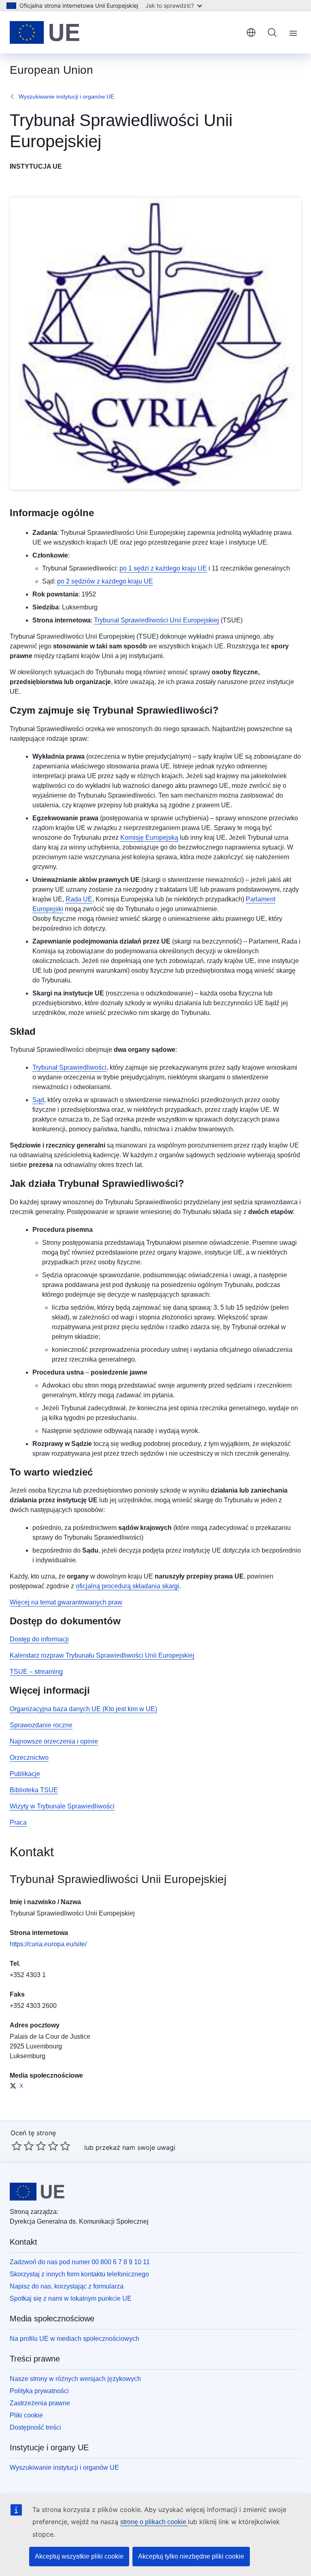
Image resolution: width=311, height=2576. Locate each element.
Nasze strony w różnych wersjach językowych (75, 2379)
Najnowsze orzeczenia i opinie (54, 1741)
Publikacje (25, 1774)
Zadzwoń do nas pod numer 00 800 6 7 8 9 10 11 (80, 2262)
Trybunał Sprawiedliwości (69, 1067)
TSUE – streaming (36, 1672)
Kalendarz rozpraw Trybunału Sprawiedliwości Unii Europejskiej (102, 1655)
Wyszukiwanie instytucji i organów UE (66, 97)
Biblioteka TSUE (34, 1790)
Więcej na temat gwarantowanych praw (66, 1602)
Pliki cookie (26, 2415)
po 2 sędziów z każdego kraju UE (105, 581)
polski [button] (251, 32)
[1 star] (17, 2146)
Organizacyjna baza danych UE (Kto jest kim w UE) (83, 1709)
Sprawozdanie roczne (41, 1725)
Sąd (38, 1100)
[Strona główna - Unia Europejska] (45, 32)
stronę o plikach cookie (154, 2522)
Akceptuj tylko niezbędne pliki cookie (191, 2556)
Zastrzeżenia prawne (40, 2403)
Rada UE (79, 899)
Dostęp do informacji (39, 1639)
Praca (18, 1822)
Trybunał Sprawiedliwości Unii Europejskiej (157, 620)
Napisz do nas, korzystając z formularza (67, 2286)
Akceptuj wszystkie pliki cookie (79, 2556)
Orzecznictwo (29, 1758)
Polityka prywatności (39, 2391)
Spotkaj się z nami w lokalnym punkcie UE (71, 2298)
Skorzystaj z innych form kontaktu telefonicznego (79, 2274)
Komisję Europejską (149, 838)
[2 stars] (23, 2146)
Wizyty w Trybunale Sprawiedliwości (62, 1806)
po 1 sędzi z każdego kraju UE (163, 568)
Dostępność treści (35, 2427)
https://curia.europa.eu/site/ (48, 1944)
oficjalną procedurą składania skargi (128, 1586)
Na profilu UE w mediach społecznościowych (75, 2339)
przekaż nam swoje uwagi (135, 2147)
